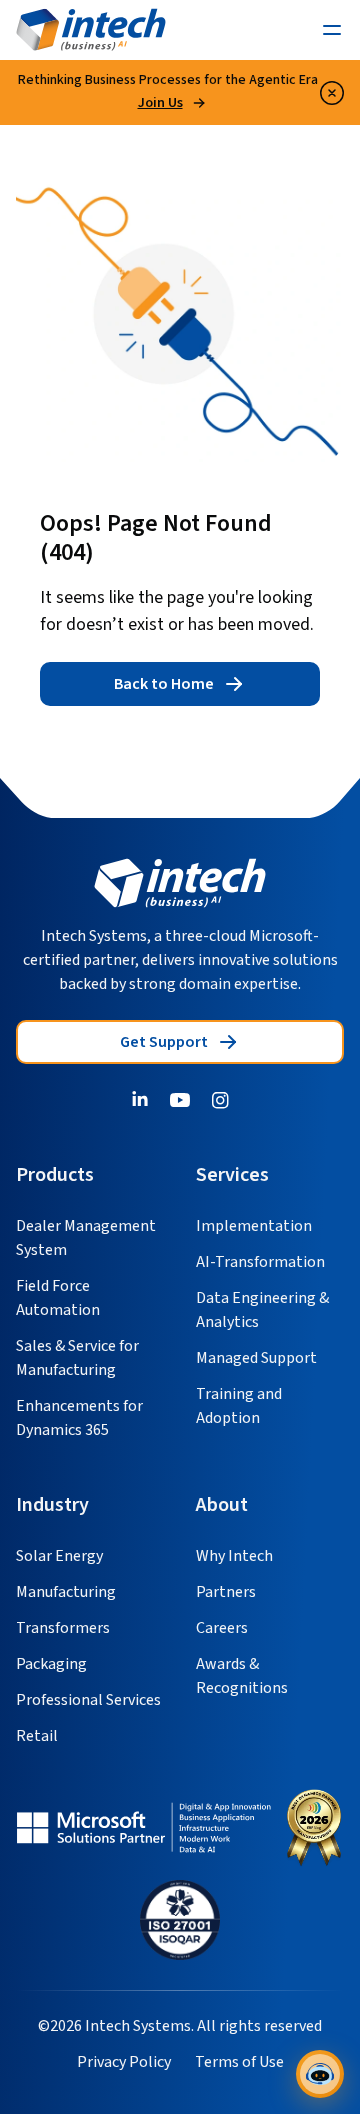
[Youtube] (180, 1100)
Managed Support (256, 1358)
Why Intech (234, 1556)
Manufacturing (66, 1592)
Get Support (164, 1042)
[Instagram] (220, 1100)
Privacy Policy (124, 2062)
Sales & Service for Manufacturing (77, 1358)
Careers (222, 1628)
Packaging (51, 1664)
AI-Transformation (260, 1262)
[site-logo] (91, 30)
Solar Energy (59, 1556)
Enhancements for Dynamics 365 (79, 1418)
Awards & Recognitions (242, 1676)
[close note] (332, 93)
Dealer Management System (86, 1238)
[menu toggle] (332, 30)
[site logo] (180, 883)
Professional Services (88, 1700)
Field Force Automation (58, 1298)
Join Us (160, 103)
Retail (37, 1736)
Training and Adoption (239, 1406)
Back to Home (164, 684)
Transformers (63, 1628)
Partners (226, 1592)
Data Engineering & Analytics (262, 1310)
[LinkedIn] (140, 1100)
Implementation (254, 1226)
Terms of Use (239, 2062)
